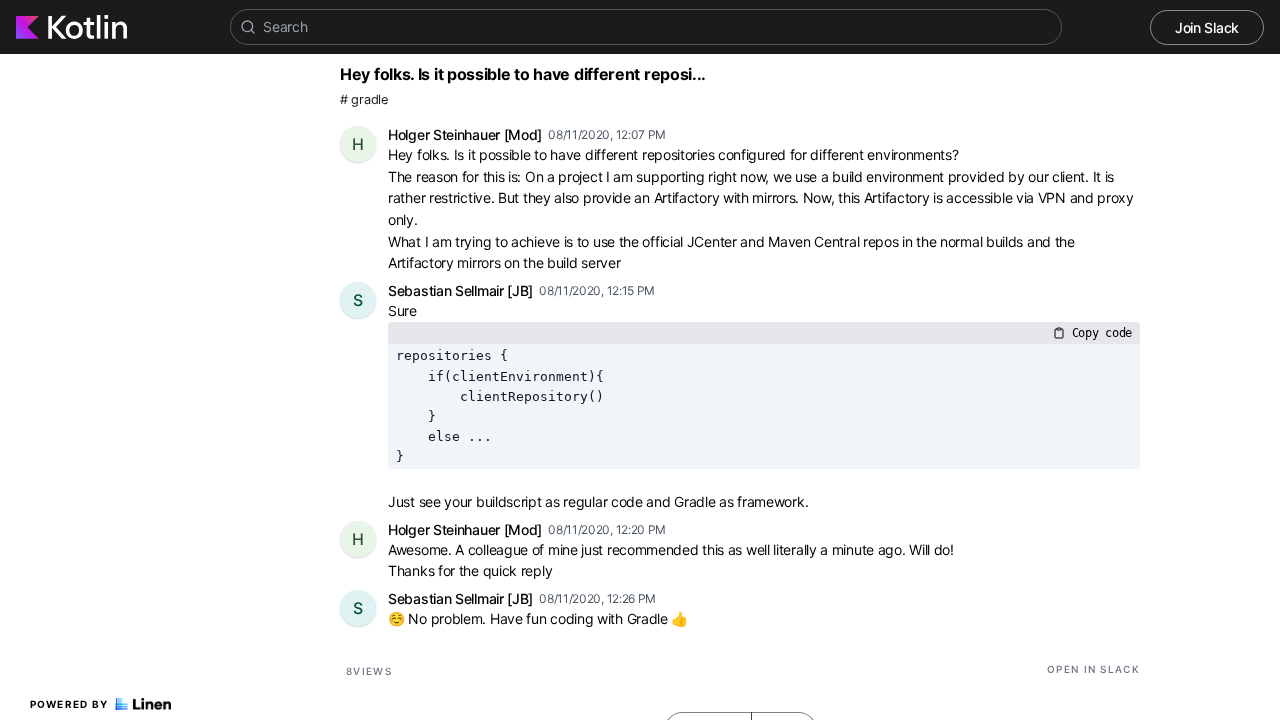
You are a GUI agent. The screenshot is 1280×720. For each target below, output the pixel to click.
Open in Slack (1093, 669)
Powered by (69, 704)
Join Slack (1207, 27)
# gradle (364, 99)
